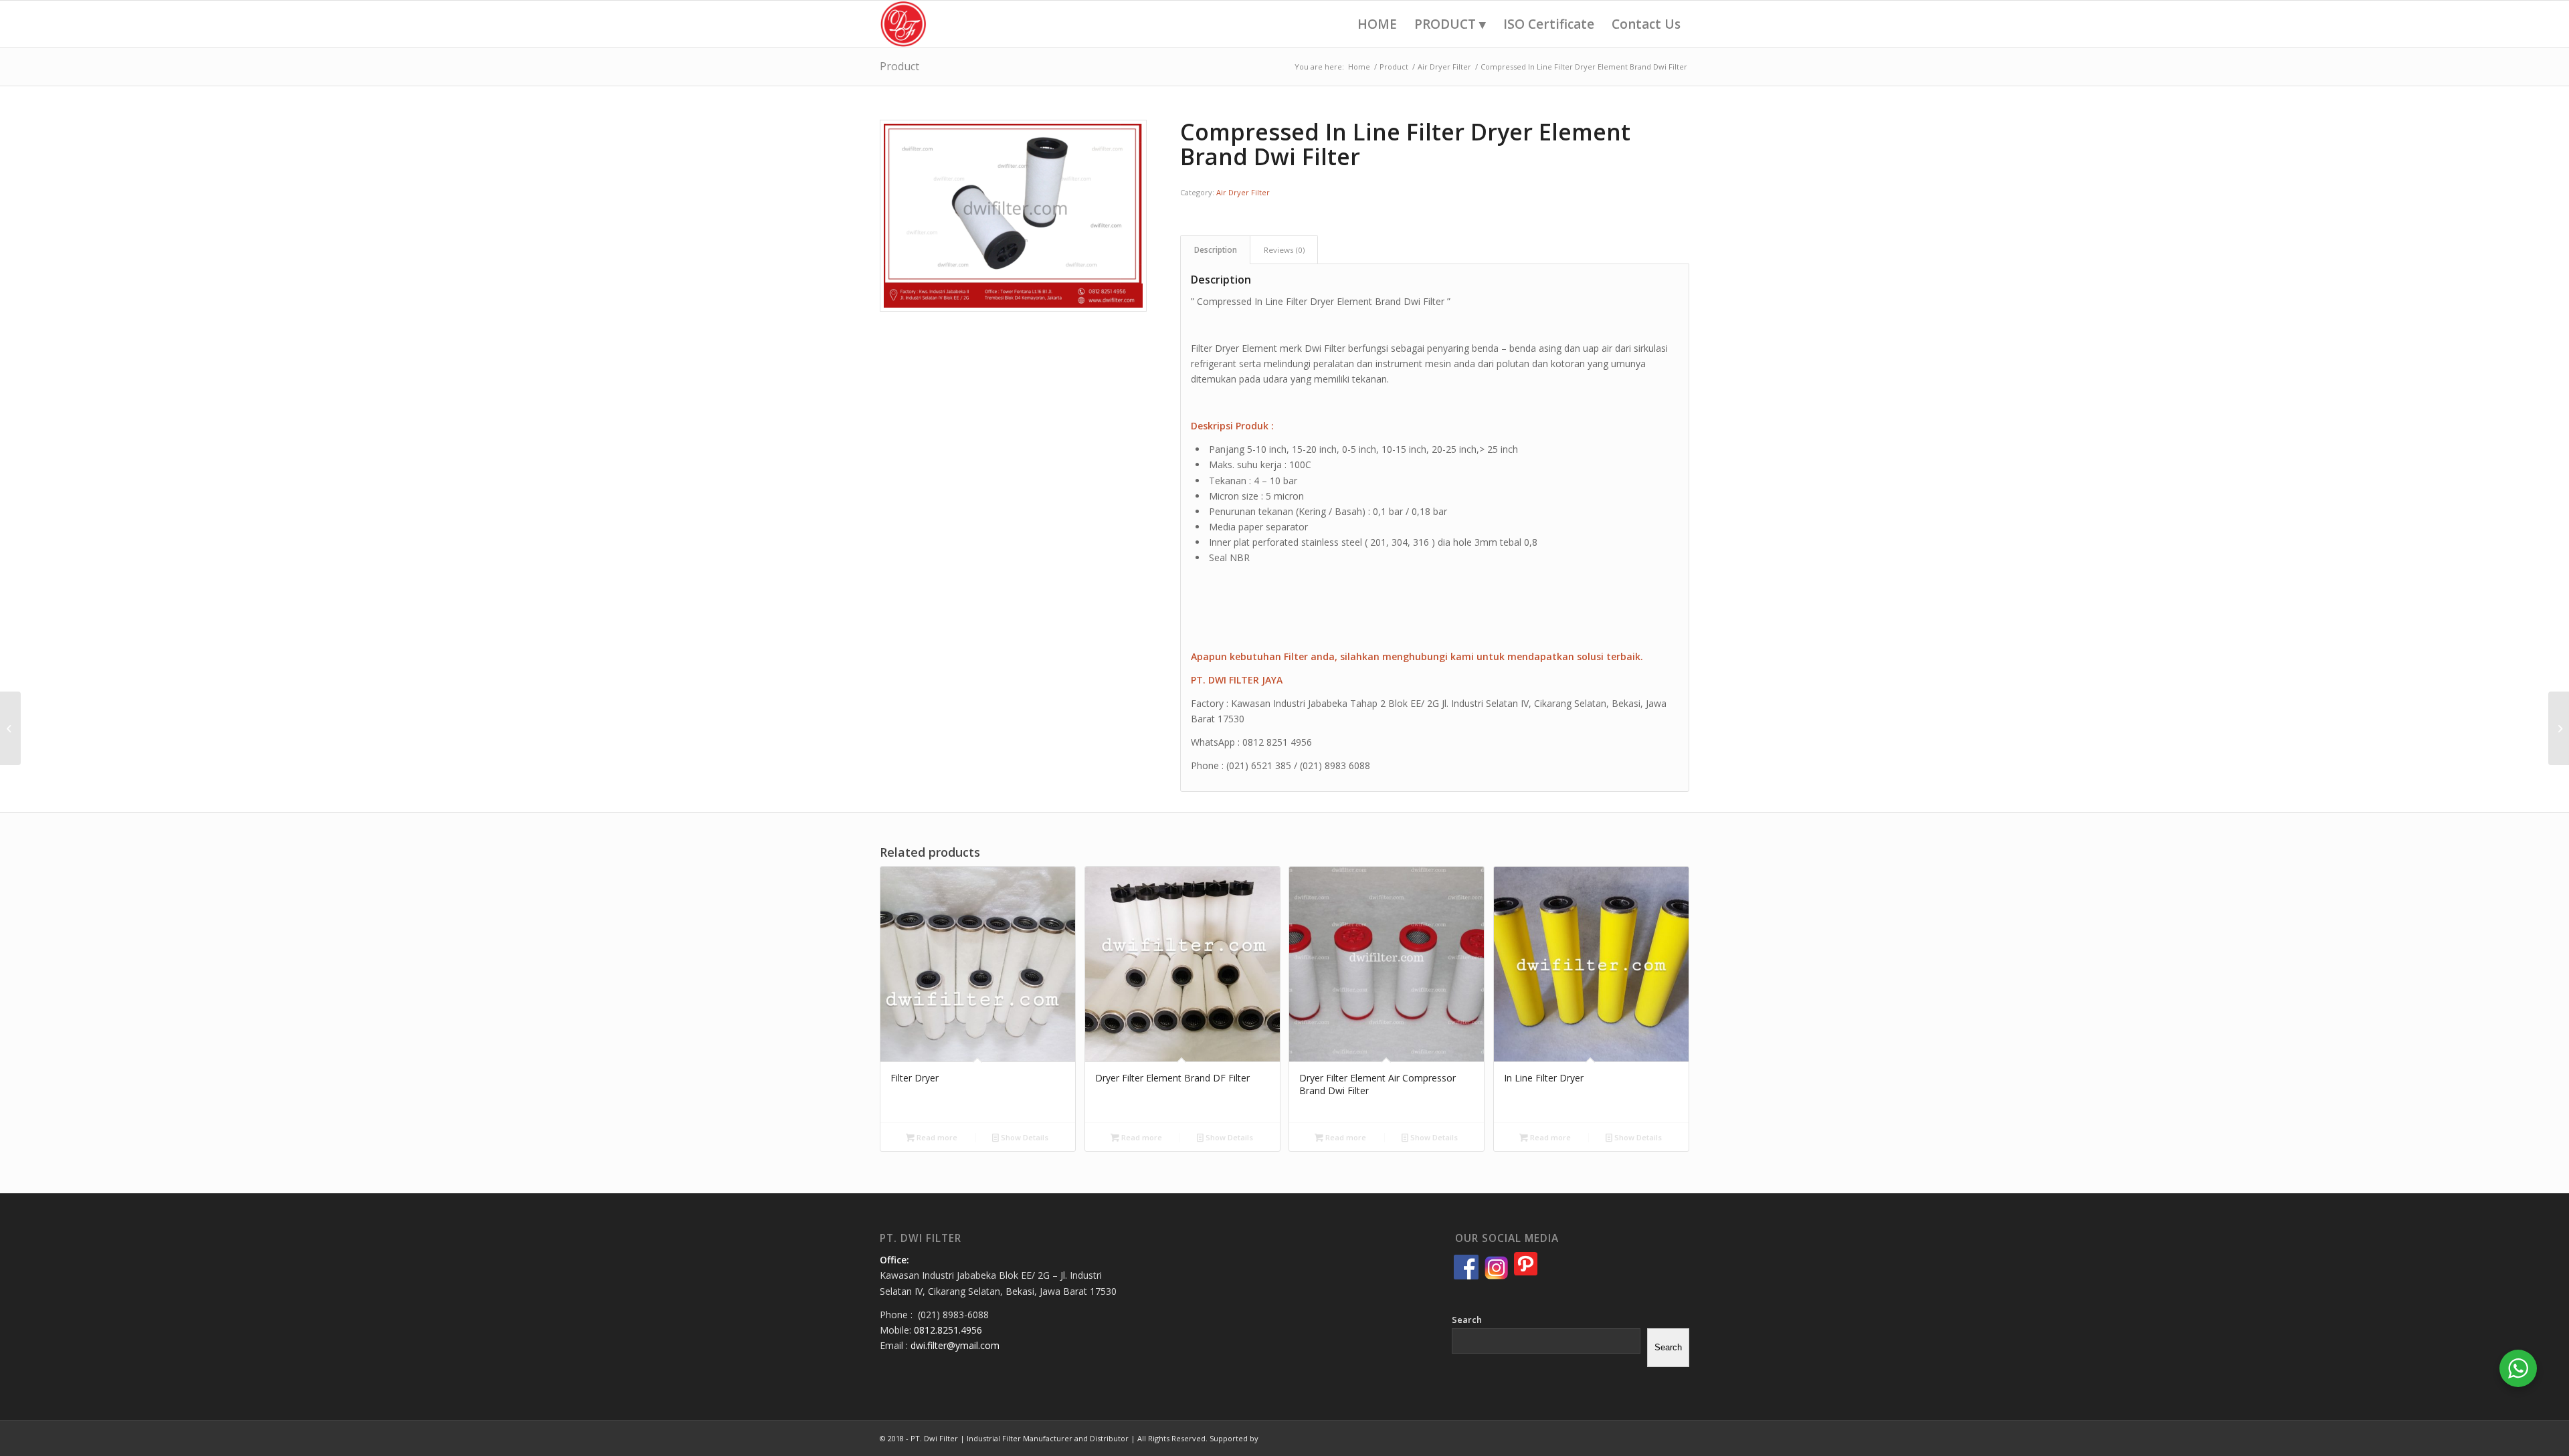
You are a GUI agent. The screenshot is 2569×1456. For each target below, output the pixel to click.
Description (1216, 250)
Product (899, 66)
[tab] (1215, 250)
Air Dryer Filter (1243, 192)
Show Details (1024, 1137)
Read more (936, 1137)
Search (1467, 1320)
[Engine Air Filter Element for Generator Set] (10, 728)
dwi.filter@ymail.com (955, 1345)
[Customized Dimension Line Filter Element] (2559, 728)
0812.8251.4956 (948, 1330)
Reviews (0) (1284, 250)
